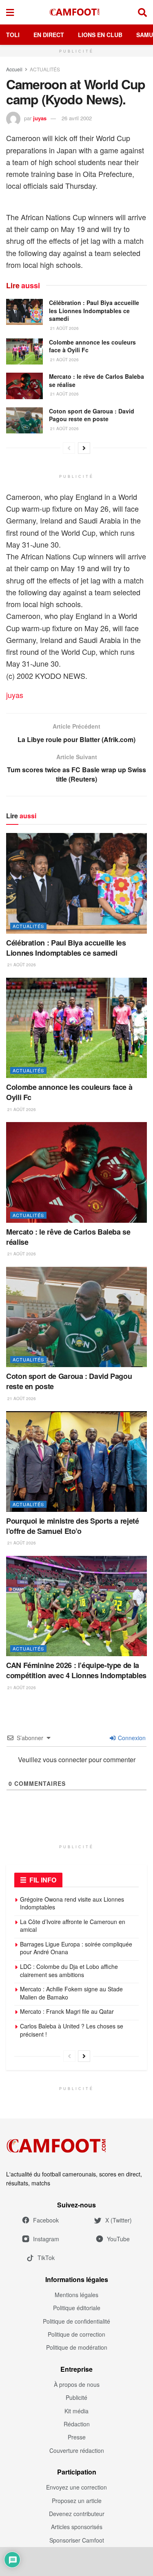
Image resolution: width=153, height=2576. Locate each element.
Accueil (14, 69)
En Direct (49, 35)
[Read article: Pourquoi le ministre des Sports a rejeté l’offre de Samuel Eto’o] (76, 1461)
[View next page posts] (84, 448)
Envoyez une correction (76, 2487)
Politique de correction (76, 2334)
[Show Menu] (10, 12)
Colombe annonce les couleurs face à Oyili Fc (92, 346)
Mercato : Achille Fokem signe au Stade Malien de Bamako (71, 1993)
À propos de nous (77, 2384)
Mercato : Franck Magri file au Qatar (67, 2011)
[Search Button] (142, 12)
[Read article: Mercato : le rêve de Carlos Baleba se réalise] (24, 386)
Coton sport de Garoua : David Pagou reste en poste (92, 415)
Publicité (76, 2397)
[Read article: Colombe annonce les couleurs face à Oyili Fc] (24, 351)
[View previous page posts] (69, 448)
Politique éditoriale (77, 2308)
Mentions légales (76, 2295)
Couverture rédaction (77, 2450)
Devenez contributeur (77, 2514)
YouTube (118, 2239)
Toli (13, 35)
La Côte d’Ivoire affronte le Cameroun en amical (73, 1926)
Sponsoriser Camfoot (77, 2540)
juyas (40, 118)
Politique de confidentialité (76, 2321)
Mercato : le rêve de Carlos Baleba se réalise (96, 380)
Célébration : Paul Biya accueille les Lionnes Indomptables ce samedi (94, 310)
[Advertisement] (77, 2561)
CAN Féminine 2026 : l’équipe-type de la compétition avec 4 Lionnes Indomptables (76, 1670)
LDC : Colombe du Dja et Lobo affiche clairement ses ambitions (69, 1971)
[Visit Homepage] (76, 12)
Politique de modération (77, 2347)
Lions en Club (100, 35)
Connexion (131, 1738)
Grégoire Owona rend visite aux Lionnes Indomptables (72, 1903)
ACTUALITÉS (45, 69)
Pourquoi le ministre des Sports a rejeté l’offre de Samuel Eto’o (73, 1526)
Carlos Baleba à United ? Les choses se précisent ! (72, 2030)
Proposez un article (77, 2501)
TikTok (46, 2258)
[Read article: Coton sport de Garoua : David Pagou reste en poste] (24, 420)
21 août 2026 (64, 328)
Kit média (76, 2411)
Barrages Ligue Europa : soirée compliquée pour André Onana (76, 1948)
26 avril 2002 (77, 118)
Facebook (46, 2220)
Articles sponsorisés (77, 2527)
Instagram (46, 2239)
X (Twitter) (119, 2220)
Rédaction (77, 2424)
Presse (77, 2437)
